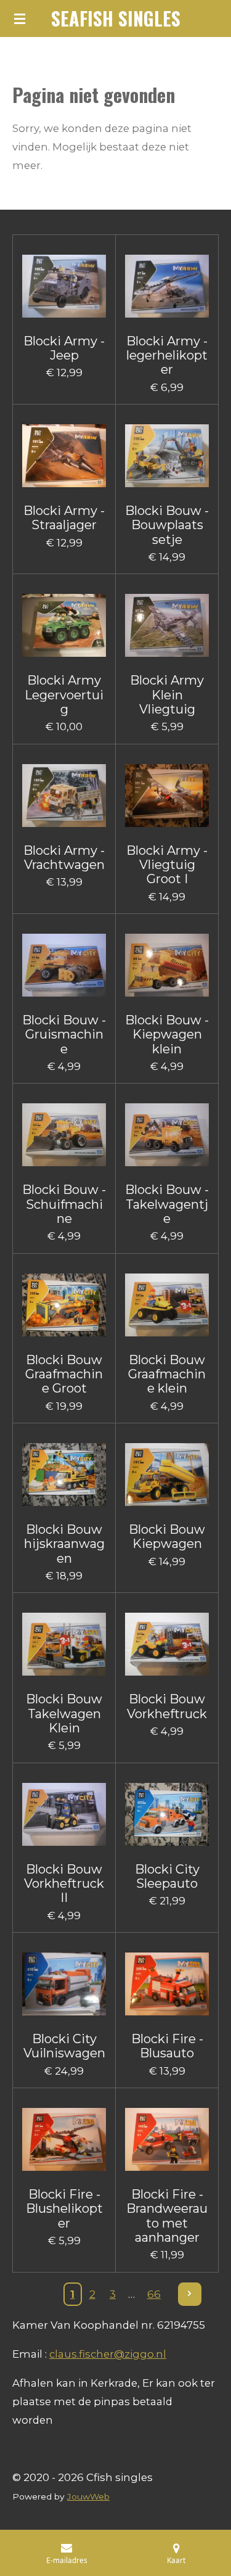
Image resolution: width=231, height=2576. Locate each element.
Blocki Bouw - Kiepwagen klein (167, 1035)
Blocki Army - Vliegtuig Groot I (167, 865)
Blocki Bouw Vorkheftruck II (64, 1884)
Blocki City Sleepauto (167, 1877)
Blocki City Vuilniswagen (64, 2046)
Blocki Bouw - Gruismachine (64, 1035)
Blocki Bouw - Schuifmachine (64, 1204)
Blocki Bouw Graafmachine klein (167, 1375)
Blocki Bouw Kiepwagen (167, 1537)
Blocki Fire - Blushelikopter (64, 2209)
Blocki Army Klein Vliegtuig (167, 695)
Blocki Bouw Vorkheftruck (167, 1706)
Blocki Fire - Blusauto (167, 2046)
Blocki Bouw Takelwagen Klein (64, 1714)
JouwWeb (88, 2496)
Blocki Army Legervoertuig (64, 695)
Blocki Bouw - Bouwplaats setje (167, 525)
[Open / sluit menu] (20, 19)
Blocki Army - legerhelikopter (167, 356)
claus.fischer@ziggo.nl (108, 2354)
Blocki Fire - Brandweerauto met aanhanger (167, 2216)
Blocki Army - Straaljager (64, 518)
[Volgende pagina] (190, 2294)
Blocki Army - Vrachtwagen (64, 858)
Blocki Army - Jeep (64, 348)
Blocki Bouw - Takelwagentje (167, 1204)
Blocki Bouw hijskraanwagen (64, 1544)
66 (154, 2294)
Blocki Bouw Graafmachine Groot (64, 1375)
